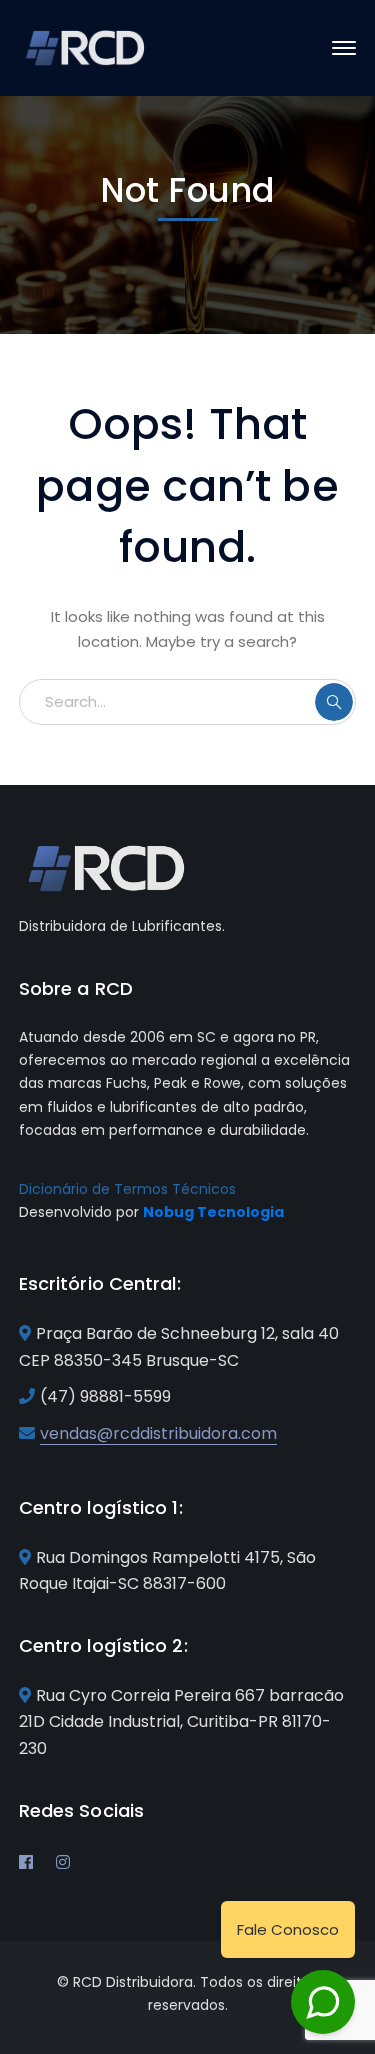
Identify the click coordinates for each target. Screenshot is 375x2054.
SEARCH (334, 702)
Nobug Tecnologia (213, 1212)
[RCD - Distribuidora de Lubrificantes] (86, 46)
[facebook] (26, 1862)
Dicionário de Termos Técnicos (127, 1189)
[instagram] (63, 1862)
